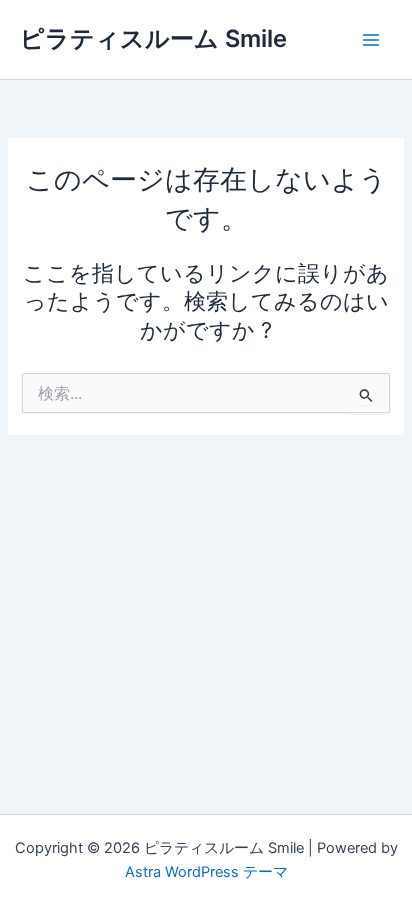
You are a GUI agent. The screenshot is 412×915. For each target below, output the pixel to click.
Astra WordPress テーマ (206, 872)
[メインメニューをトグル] (371, 40)
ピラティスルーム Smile (153, 38)
